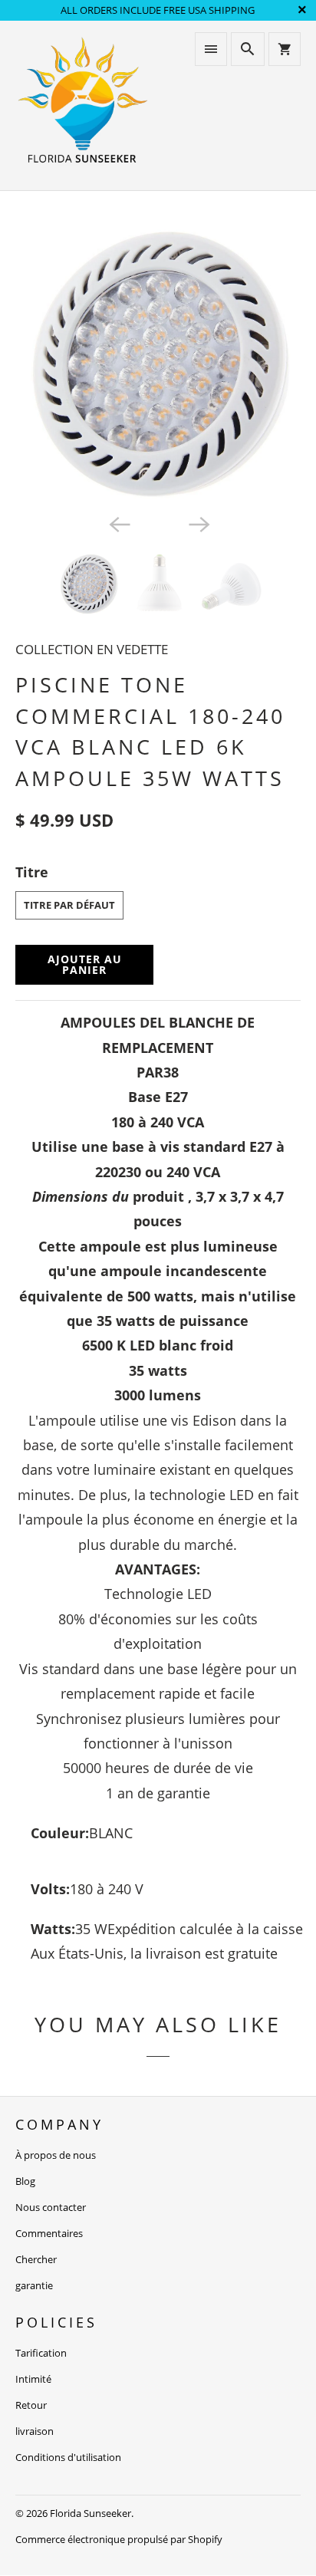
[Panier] (285, 49)
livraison (35, 2431)
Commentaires (49, 2233)
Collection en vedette (92, 649)
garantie (34, 2285)
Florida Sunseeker (91, 2513)
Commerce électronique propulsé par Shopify (119, 2539)
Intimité (33, 2379)
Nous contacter (51, 2207)
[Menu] (211, 49)
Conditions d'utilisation (68, 2457)
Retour (31, 2405)
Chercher (36, 2259)
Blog (25, 2181)
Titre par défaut (69, 905)
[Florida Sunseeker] (83, 105)
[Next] (198, 523)
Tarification (41, 2353)
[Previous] (118, 523)
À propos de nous (56, 2155)
